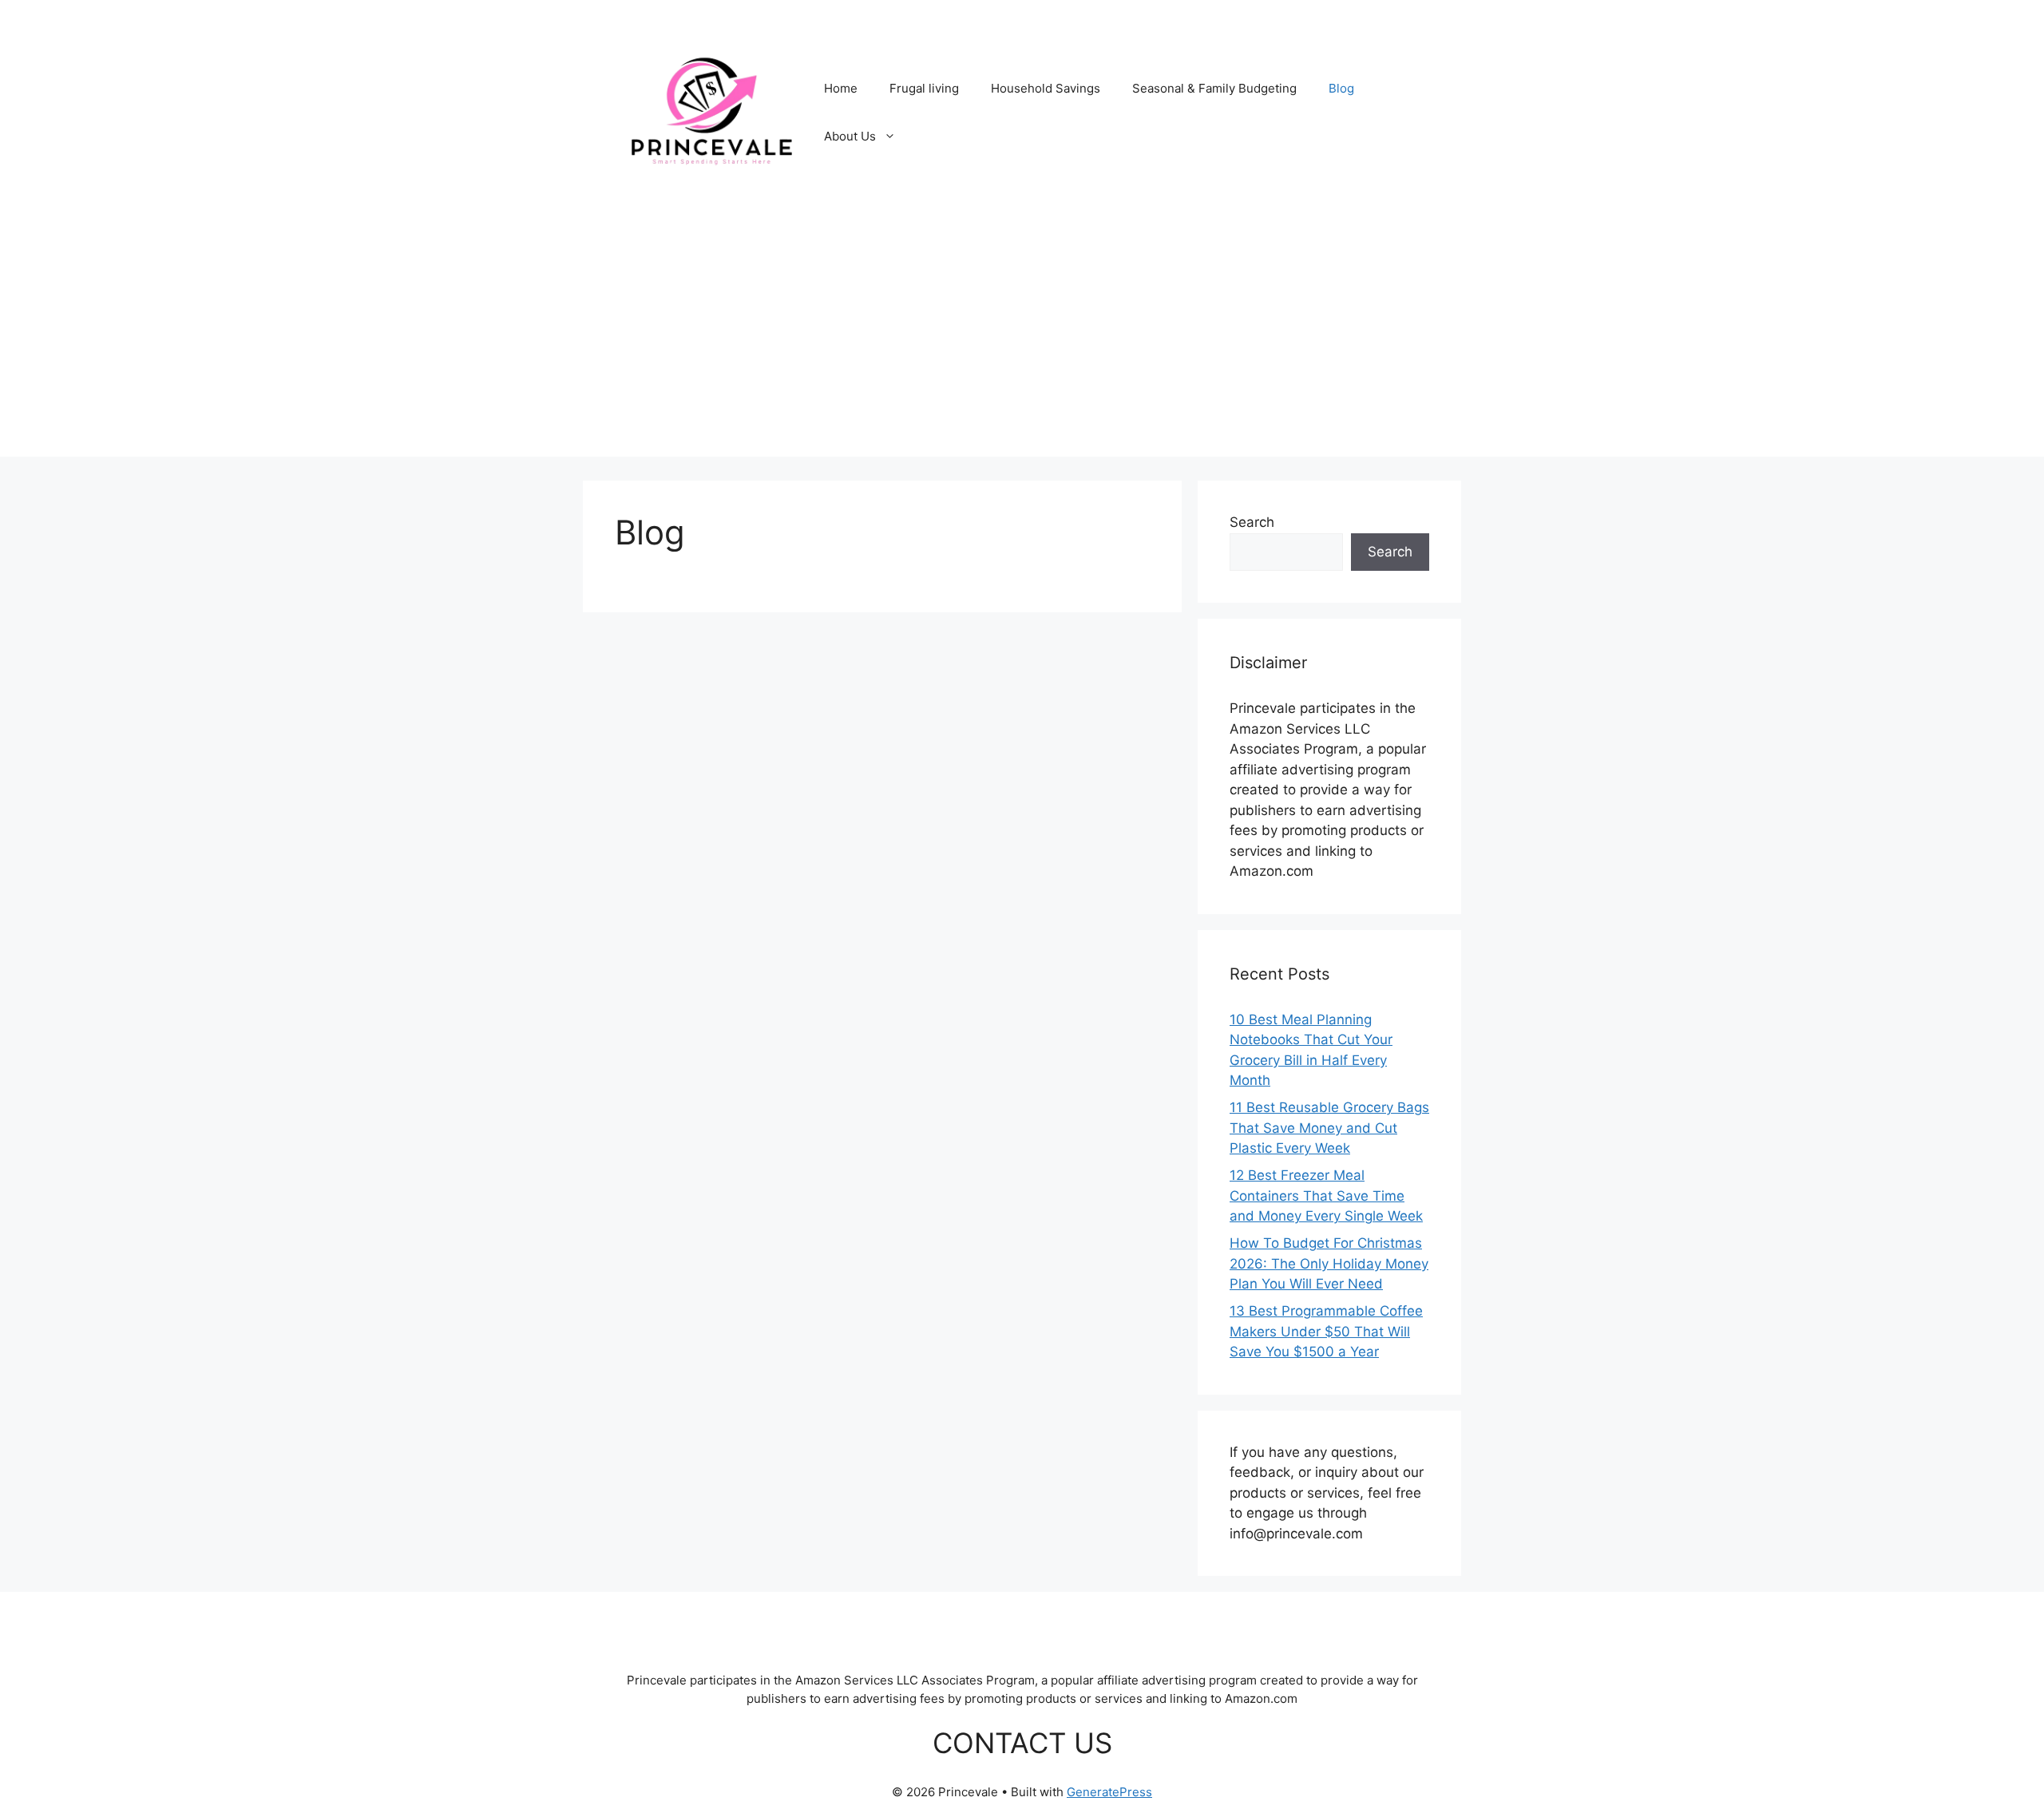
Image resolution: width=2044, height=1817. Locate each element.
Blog (1341, 88)
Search (1252, 522)
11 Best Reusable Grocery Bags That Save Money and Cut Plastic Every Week (1329, 1128)
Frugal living (924, 88)
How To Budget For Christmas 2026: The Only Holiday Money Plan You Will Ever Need (1329, 1263)
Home (841, 88)
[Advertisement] (1022, 345)
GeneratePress (1109, 1792)
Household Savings (1046, 88)
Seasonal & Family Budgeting (1214, 88)
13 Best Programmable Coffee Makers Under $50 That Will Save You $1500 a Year (1326, 1331)
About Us (850, 136)
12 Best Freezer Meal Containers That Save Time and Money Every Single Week (1326, 1195)
